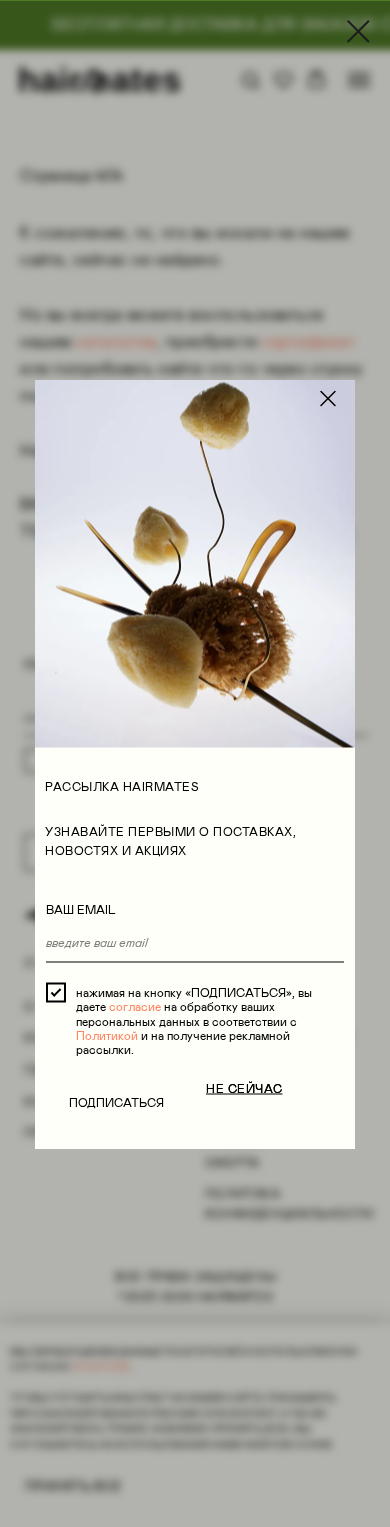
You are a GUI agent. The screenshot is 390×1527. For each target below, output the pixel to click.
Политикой (107, 1035)
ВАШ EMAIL (81, 910)
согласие (135, 1007)
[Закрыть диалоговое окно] (358, 31)
